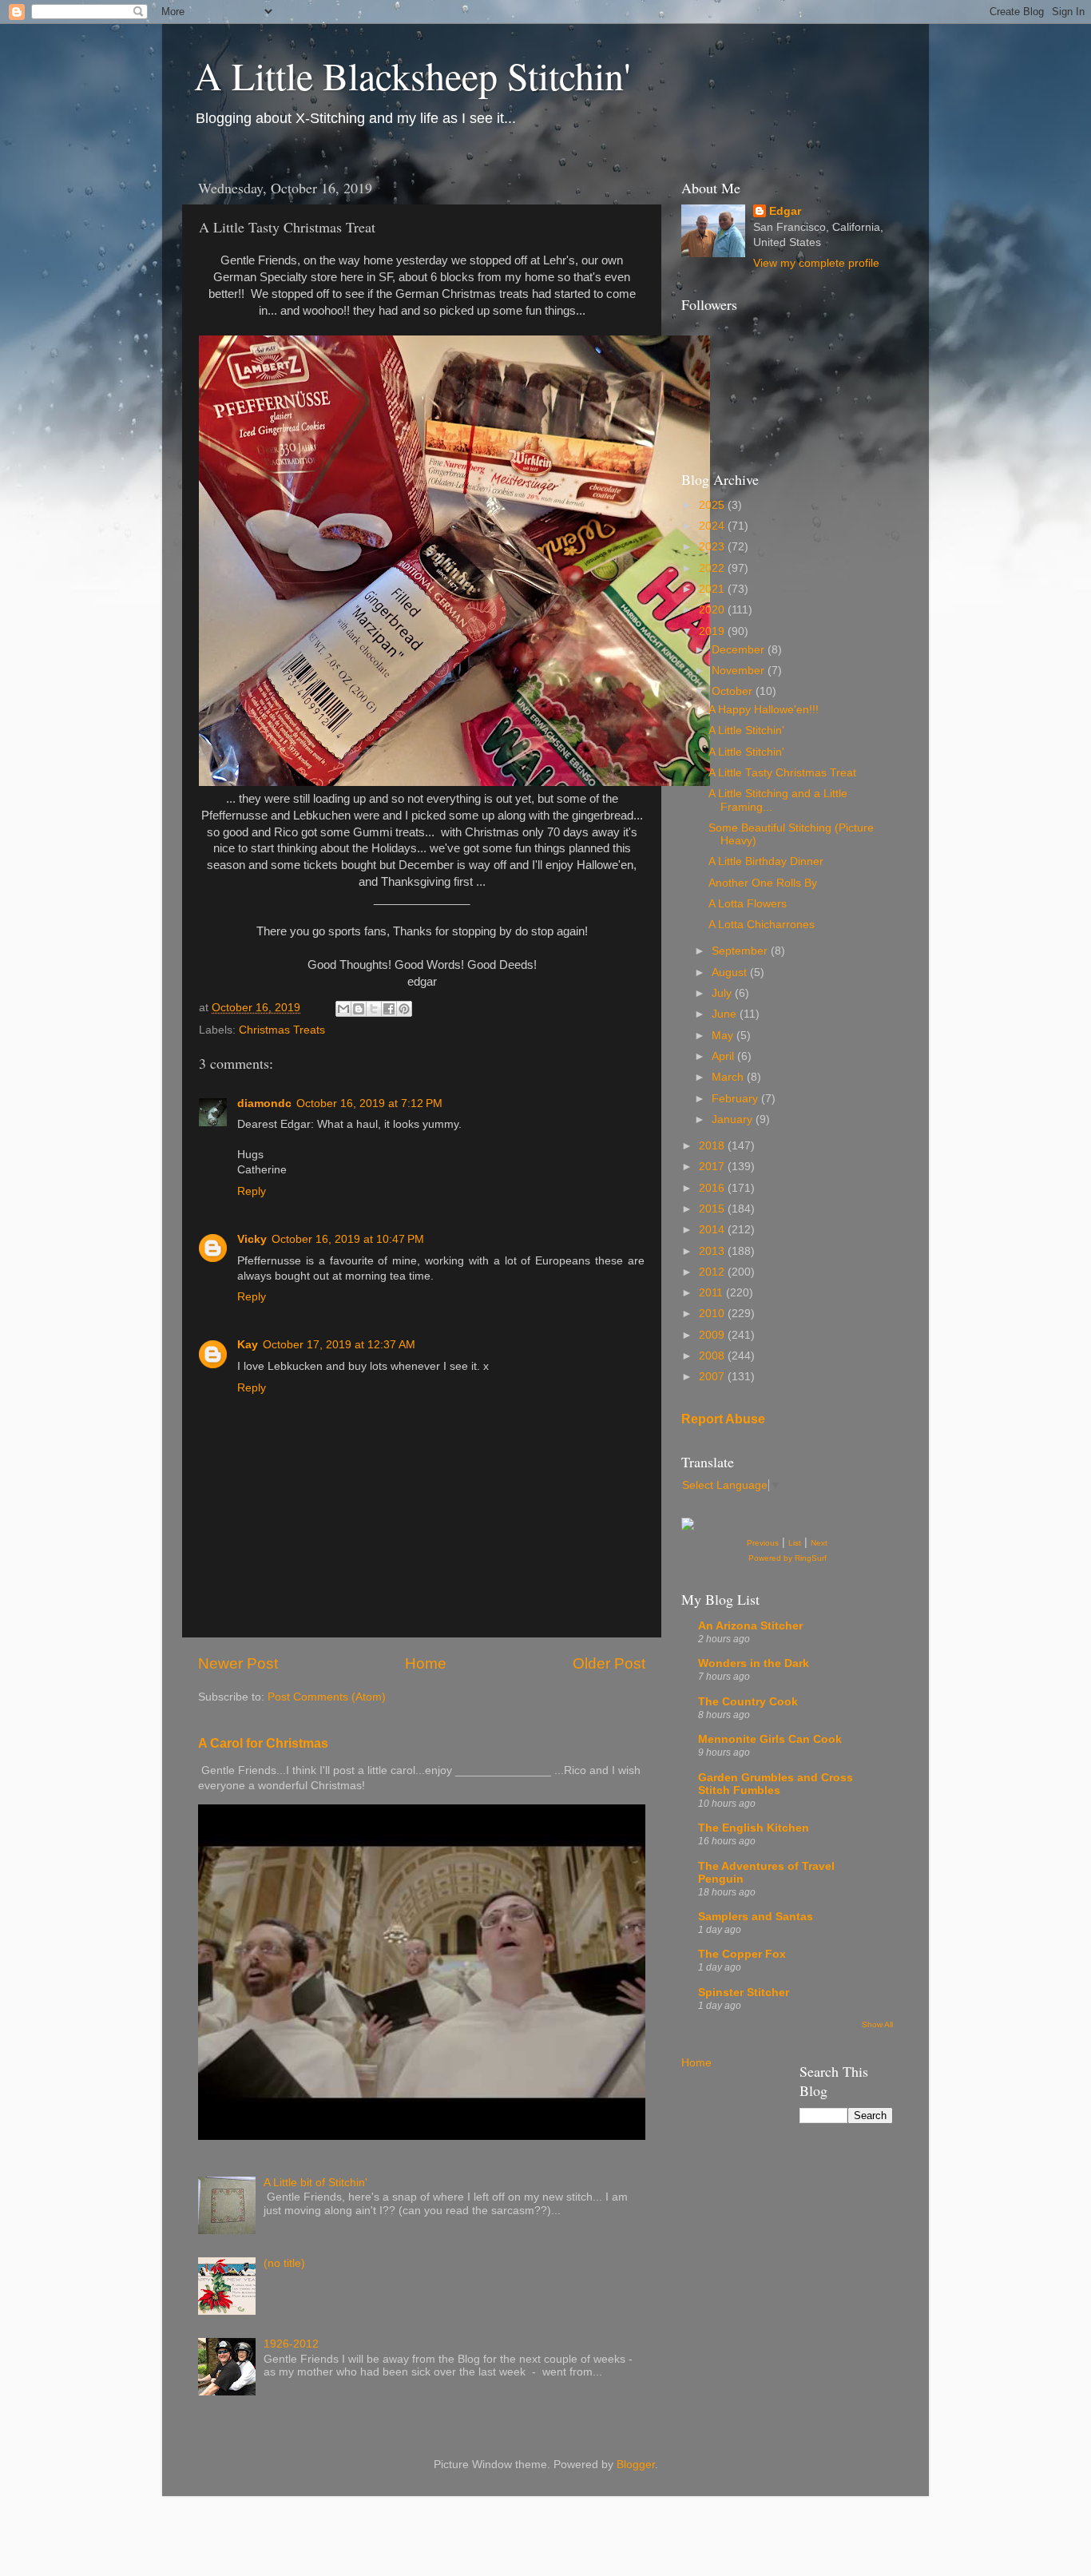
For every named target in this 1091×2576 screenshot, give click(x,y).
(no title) (284, 2263)
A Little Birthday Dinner (766, 861)
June (726, 1014)
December (740, 650)
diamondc (264, 1103)
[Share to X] (374, 1009)
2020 (713, 610)
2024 (713, 526)
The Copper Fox (742, 1954)
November (740, 671)
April (724, 1056)
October (734, 691)
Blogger (636, 2465)
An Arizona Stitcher (750, 1626)
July (723, 993)
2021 (713, 589)
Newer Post (238, 1663)
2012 (713, 1272)
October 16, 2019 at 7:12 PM (369, 1103)
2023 (713, 547)
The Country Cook (748, 1702)
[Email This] (343, 1009)
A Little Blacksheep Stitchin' (413, 75)
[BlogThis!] (359, 1009)
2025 (713, 505)
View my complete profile (816, 263)
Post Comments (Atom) (327, 1697)
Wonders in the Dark (754, 1663)
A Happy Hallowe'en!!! (764, 710)
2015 (713, 1209)
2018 (713, 1146)
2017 (713, 1167)
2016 (713, 1188)
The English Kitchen (754, 1828)
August (731, 972)
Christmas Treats (282, 1030)
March (729, 1077)
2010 (713, 1314)
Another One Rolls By (763, 883)
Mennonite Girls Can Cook (770, 1739)
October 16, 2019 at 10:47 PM (348, 1239)
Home (426, 1663)
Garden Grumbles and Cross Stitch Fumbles (776, 1784)
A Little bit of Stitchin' (315, 2183)
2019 (713, 631)
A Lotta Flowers (748, 904)
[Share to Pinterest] (404, 1009)
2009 (713, 1335)
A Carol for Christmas (263, 1743)
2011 (712, 1293)
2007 (713, 1377)
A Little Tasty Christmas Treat (782, 773)
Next (819, 1543)
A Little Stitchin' (746, 730)
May (724, 1036)
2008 (713, 1356)
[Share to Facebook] (389, 1009)
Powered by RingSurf (788, 1558)
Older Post (609, 1663)
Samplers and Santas (756, 1917)
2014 (713, 1230)
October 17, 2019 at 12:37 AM (339, 1345)
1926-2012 (291, 2344)
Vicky (252, 1239)
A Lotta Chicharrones (762, 925)
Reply (252, 1191)
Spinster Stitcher (744, 1993)
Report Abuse (723, 1419)
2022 (713, 568)
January (734, 1119)
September (741, 951)
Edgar (785, 211)
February (736, 1099)
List (795, 1543)
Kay (248, 1345)
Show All (877, 2024)
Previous (763, 1543)
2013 (713, 1251)
